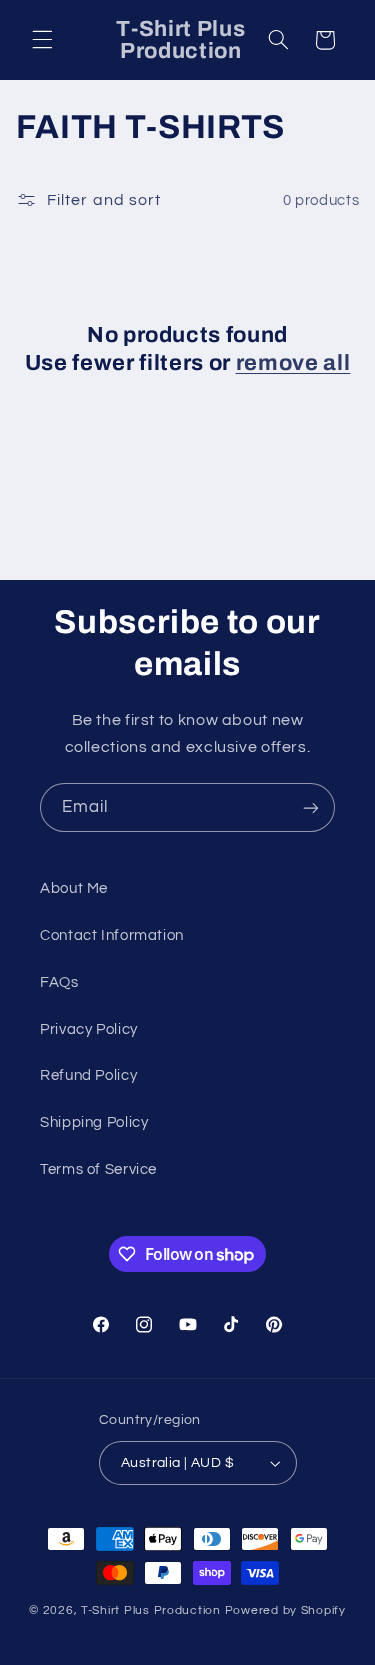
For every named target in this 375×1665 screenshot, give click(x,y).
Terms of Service (98, 1169)
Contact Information (112, 935)
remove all (293, 363)
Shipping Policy (94, 1122)
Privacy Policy (89, 1029)
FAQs (59, 982)
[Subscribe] (311, 807)
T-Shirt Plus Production (153, 1610)
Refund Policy (88, 1075)
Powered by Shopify (285, 1610)
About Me (74, 888)
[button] (42, 40)
